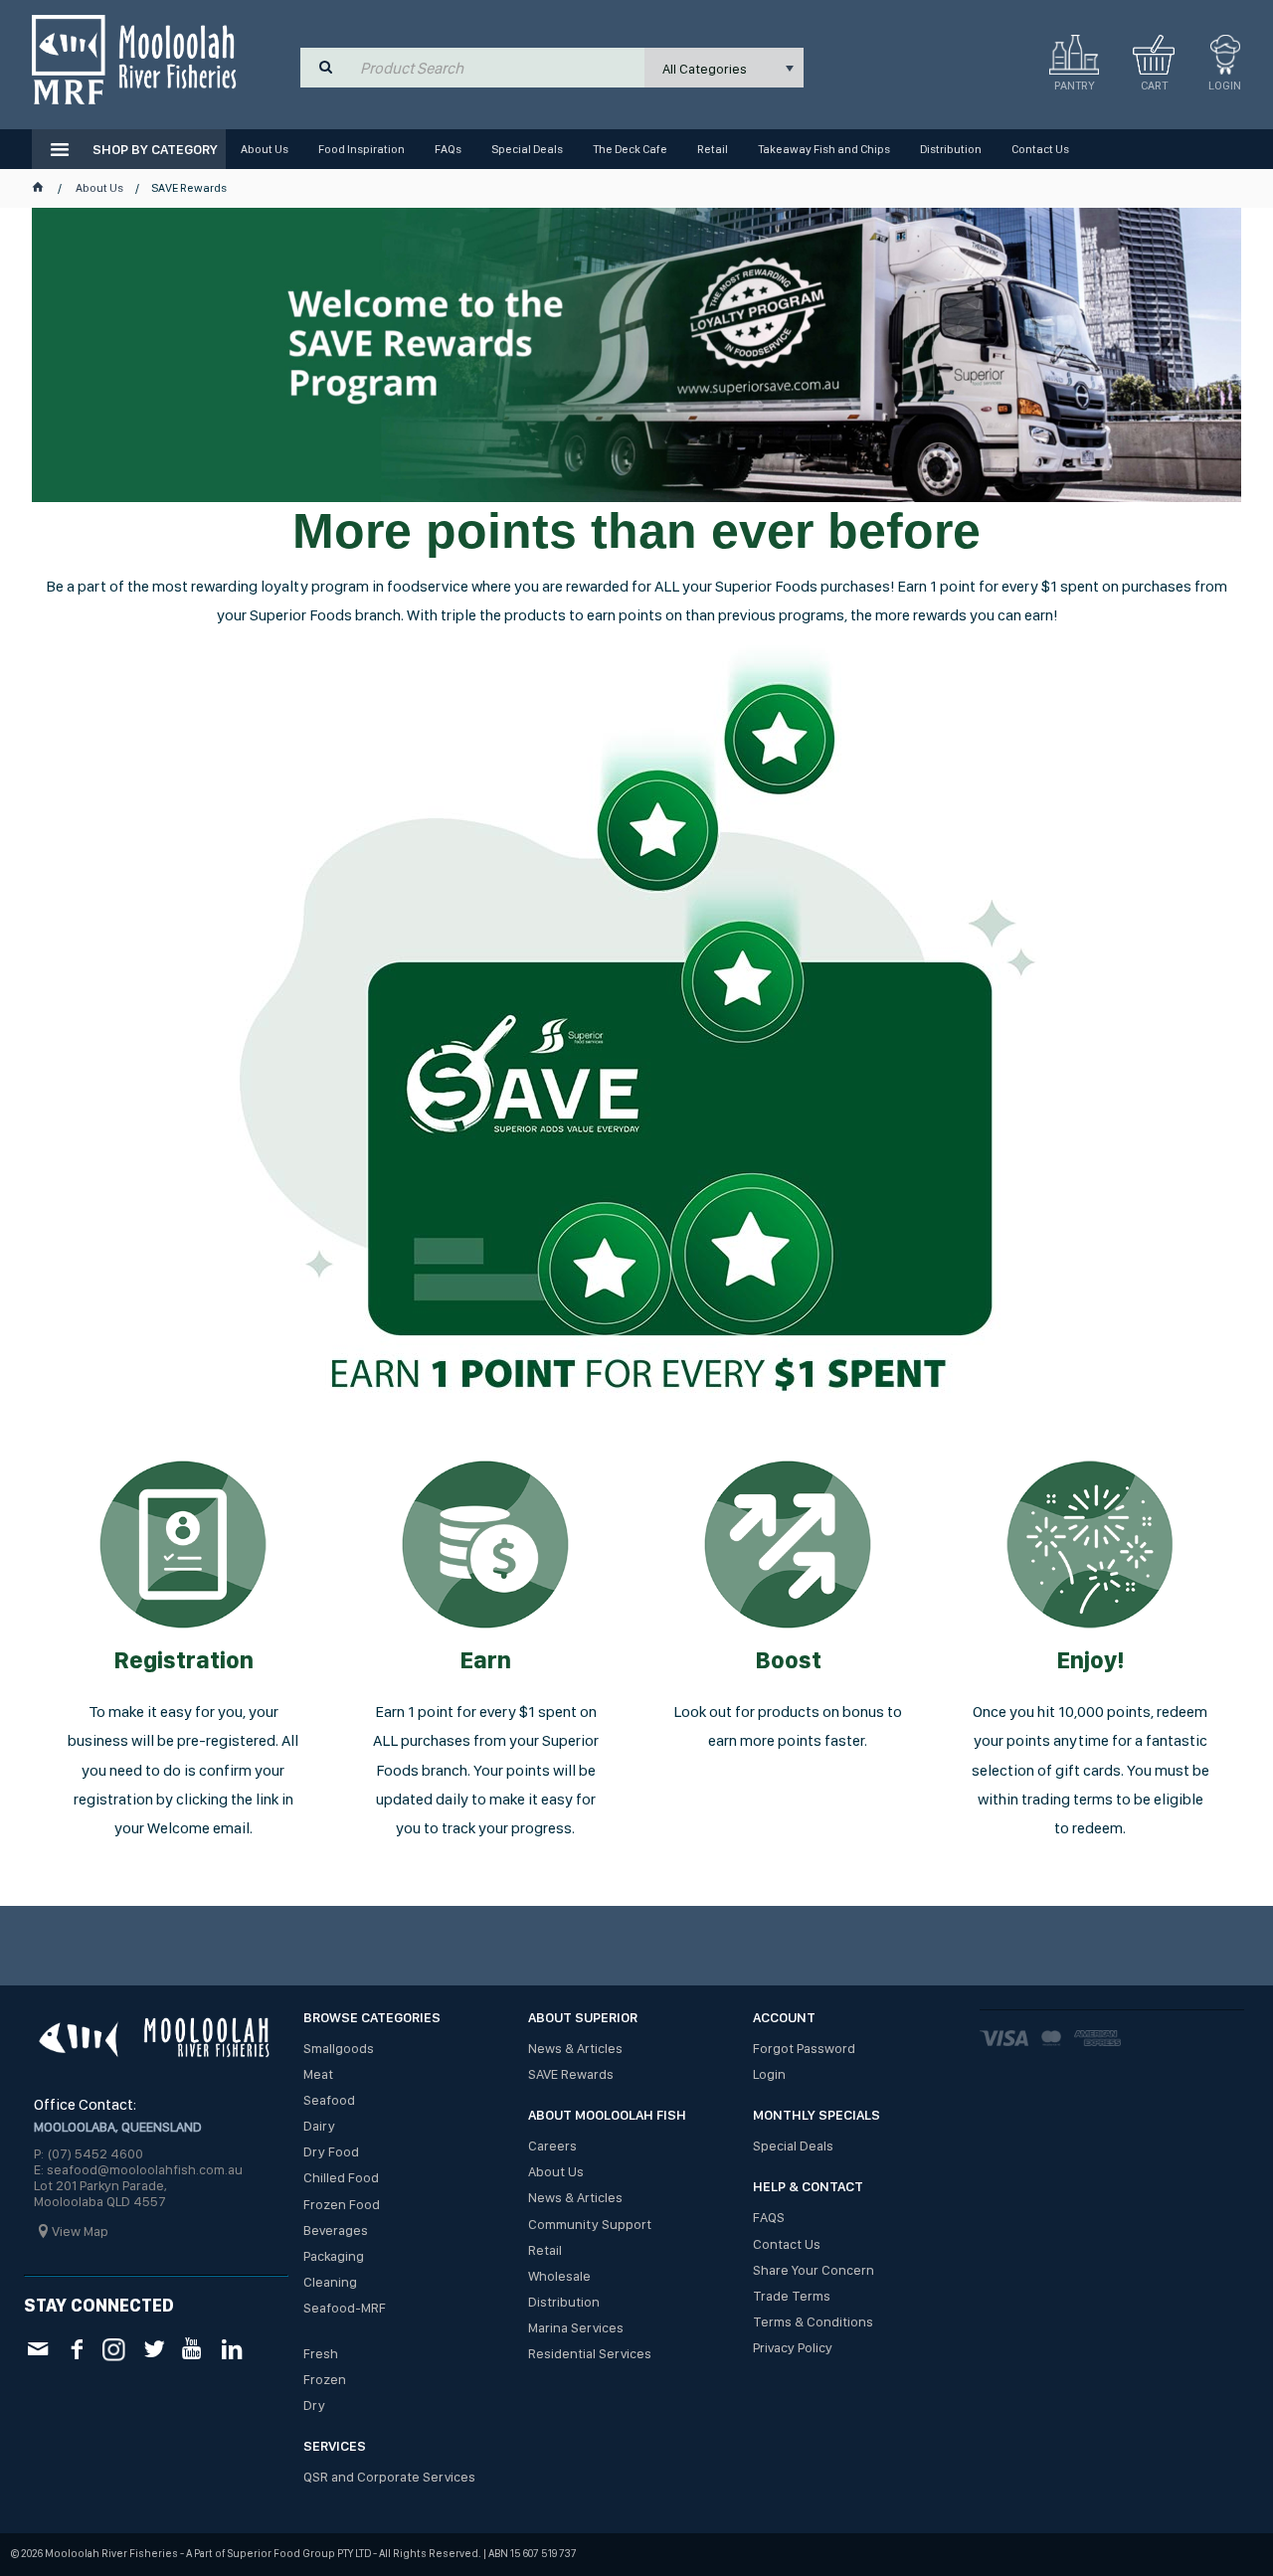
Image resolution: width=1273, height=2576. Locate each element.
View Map (80, 2231)
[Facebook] (76, 2349)
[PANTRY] (1074, 55)
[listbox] (724, 68)
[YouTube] (192, 2349)
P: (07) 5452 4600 (89, 2153)
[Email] (37, 2349)
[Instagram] (115, 2348)
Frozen (325, 2379)
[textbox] (498, 68)
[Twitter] (154, 2349)
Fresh (321, 2353)
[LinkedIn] (231, 2349)
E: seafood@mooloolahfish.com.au (138, 2169)
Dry (314, 2405)
